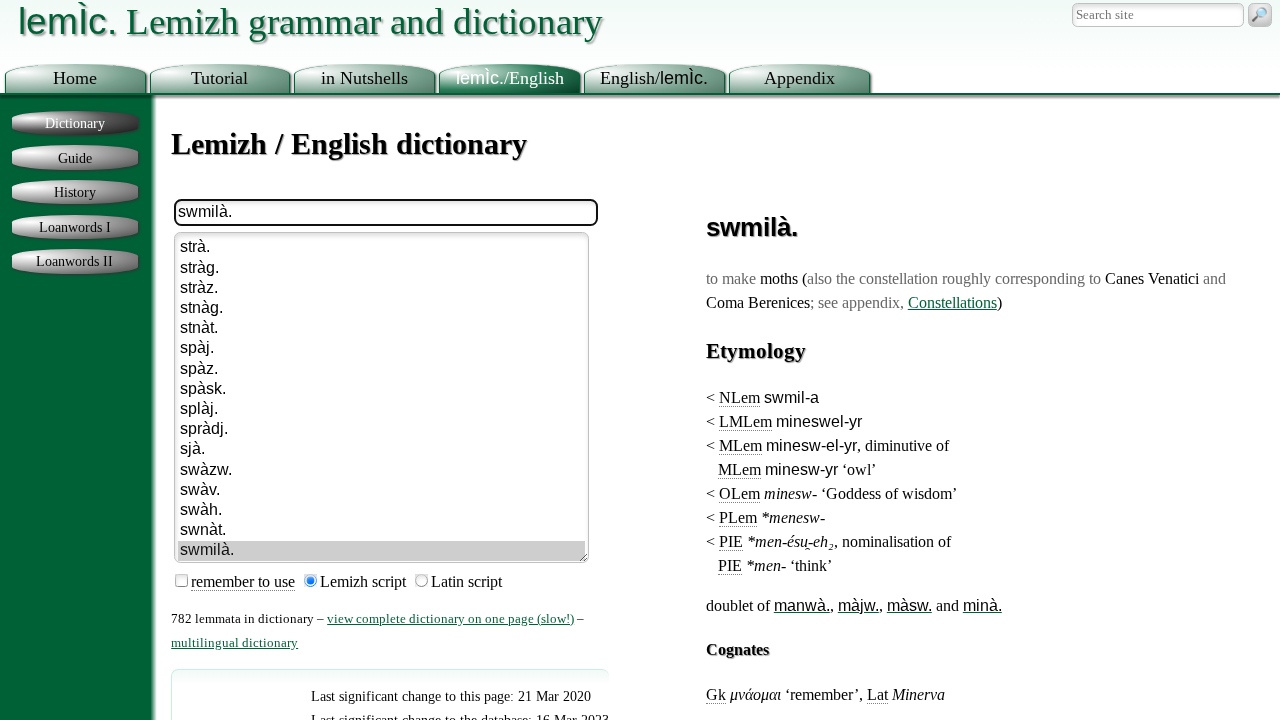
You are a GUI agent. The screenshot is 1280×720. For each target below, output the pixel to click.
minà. (982, 605)
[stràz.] (381, 289)
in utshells (364, 78)
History (75, 192)
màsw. (909, 605)
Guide (75, 158)
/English (510, 78)
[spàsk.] (381, 390)
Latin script (466, 581)
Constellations (952, 302)
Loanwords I (75, 227)
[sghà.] (381, 450)
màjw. (858, 605)
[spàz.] (381, 370)
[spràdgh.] (381, 430)
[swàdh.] (381, 491)
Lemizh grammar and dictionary (310, 21)
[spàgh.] (381, 349)
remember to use (243, 581)
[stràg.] (381, 269)
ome (75, 78)
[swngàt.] (381, 531)
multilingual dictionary (234, 643)
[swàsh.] (381, 511)
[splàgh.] (381, 410)
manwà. (802, 605)
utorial (219, 78)
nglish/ (654, 78)
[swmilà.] (381, 551)
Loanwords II (74, 261)
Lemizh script (363, 581)
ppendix (799, 78)
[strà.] (381, 248)
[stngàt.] (381, 329)
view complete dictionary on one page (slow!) (450, 619)
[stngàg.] (381, 309)
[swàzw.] (381, 471)
